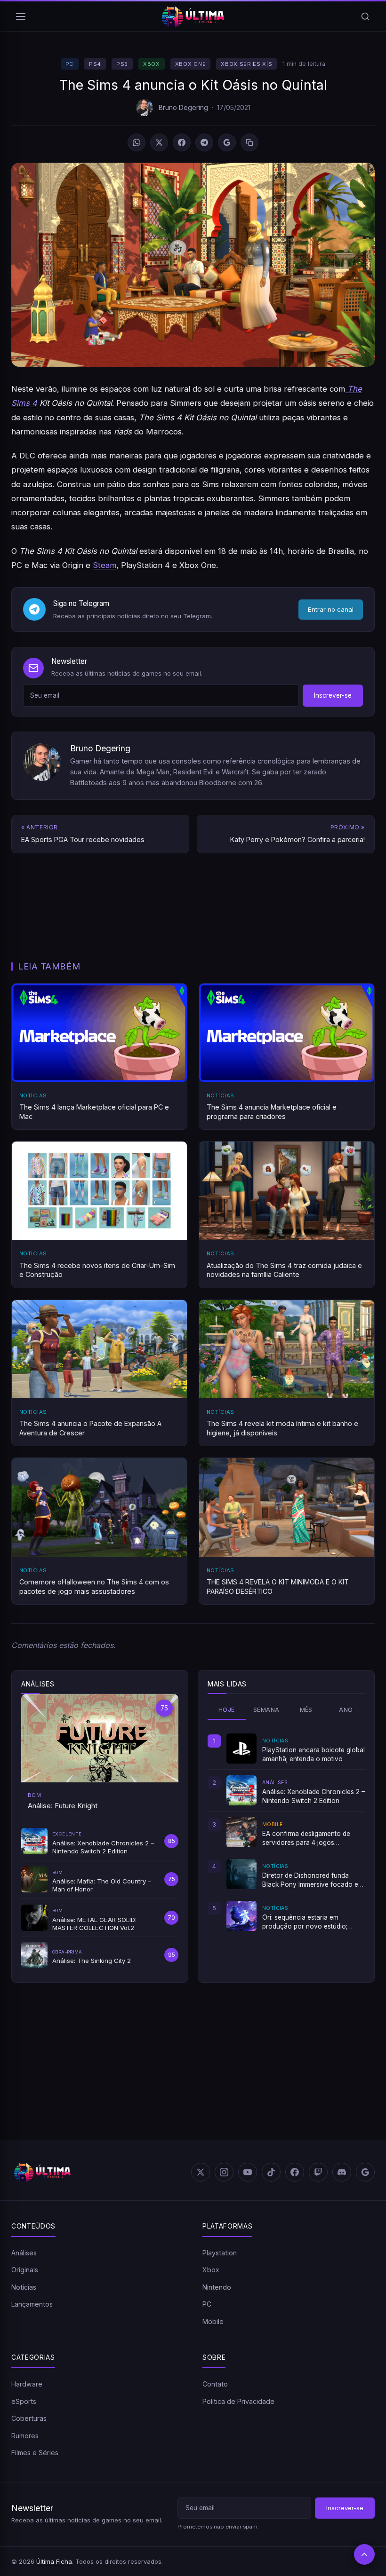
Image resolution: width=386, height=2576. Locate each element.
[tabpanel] (286, 1832)
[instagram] (224, 2172)
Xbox (152, 64)
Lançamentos (32, 2304)
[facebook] (295, 2172)
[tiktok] (271, 2172)
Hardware (27, 2384)
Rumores (25, 2436)
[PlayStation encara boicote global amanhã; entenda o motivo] (241, 1749)
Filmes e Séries (35, 2453)
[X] (159, 142)
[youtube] (248, 2172)
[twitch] (318, 2172)
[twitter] (201, 2172)
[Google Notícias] (365, 2172)
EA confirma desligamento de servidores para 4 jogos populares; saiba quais (306, 1838)
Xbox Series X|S (246, 64)
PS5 (122, 64)
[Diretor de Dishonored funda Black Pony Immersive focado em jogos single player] (241, 1874)
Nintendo (217, 2287)
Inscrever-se (333, 695)
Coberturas (29, 2418)
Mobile (213, 2321)
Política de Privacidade (238, 2401)
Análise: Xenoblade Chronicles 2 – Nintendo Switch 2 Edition (314, 1796)
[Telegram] (204, 142)
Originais (25, 2270)
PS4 (95, 64)
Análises (24, 2253)
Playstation (220, 2253)
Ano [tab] (346, 1710)
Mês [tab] (306, 1710)
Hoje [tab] (227, 1710)
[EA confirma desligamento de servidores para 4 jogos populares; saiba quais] (241, 1832)
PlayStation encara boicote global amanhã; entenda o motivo (314, 1754)
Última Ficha (54, 2561)
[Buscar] (365, 16)
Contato (215, 2384)
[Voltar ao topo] (364, 2554)
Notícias (24, 2287)
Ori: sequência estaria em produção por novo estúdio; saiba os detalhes (305, 1922)
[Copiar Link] (249, 142)
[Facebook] (182, 142)
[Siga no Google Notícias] (227, 142)
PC (70, 64)
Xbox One (190, 64)
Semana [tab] (266, 1710)
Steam (105, 565)
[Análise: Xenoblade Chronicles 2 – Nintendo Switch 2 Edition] (241, 1790)
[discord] (342, 2172)
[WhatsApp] (137, 142)
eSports (24, 2401)
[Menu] (21, 16)
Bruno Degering (183, 107)
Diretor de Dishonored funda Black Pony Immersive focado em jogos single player (313, 1880)
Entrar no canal (331, 609)
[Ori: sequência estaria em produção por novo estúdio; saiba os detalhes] (241, 1916)
